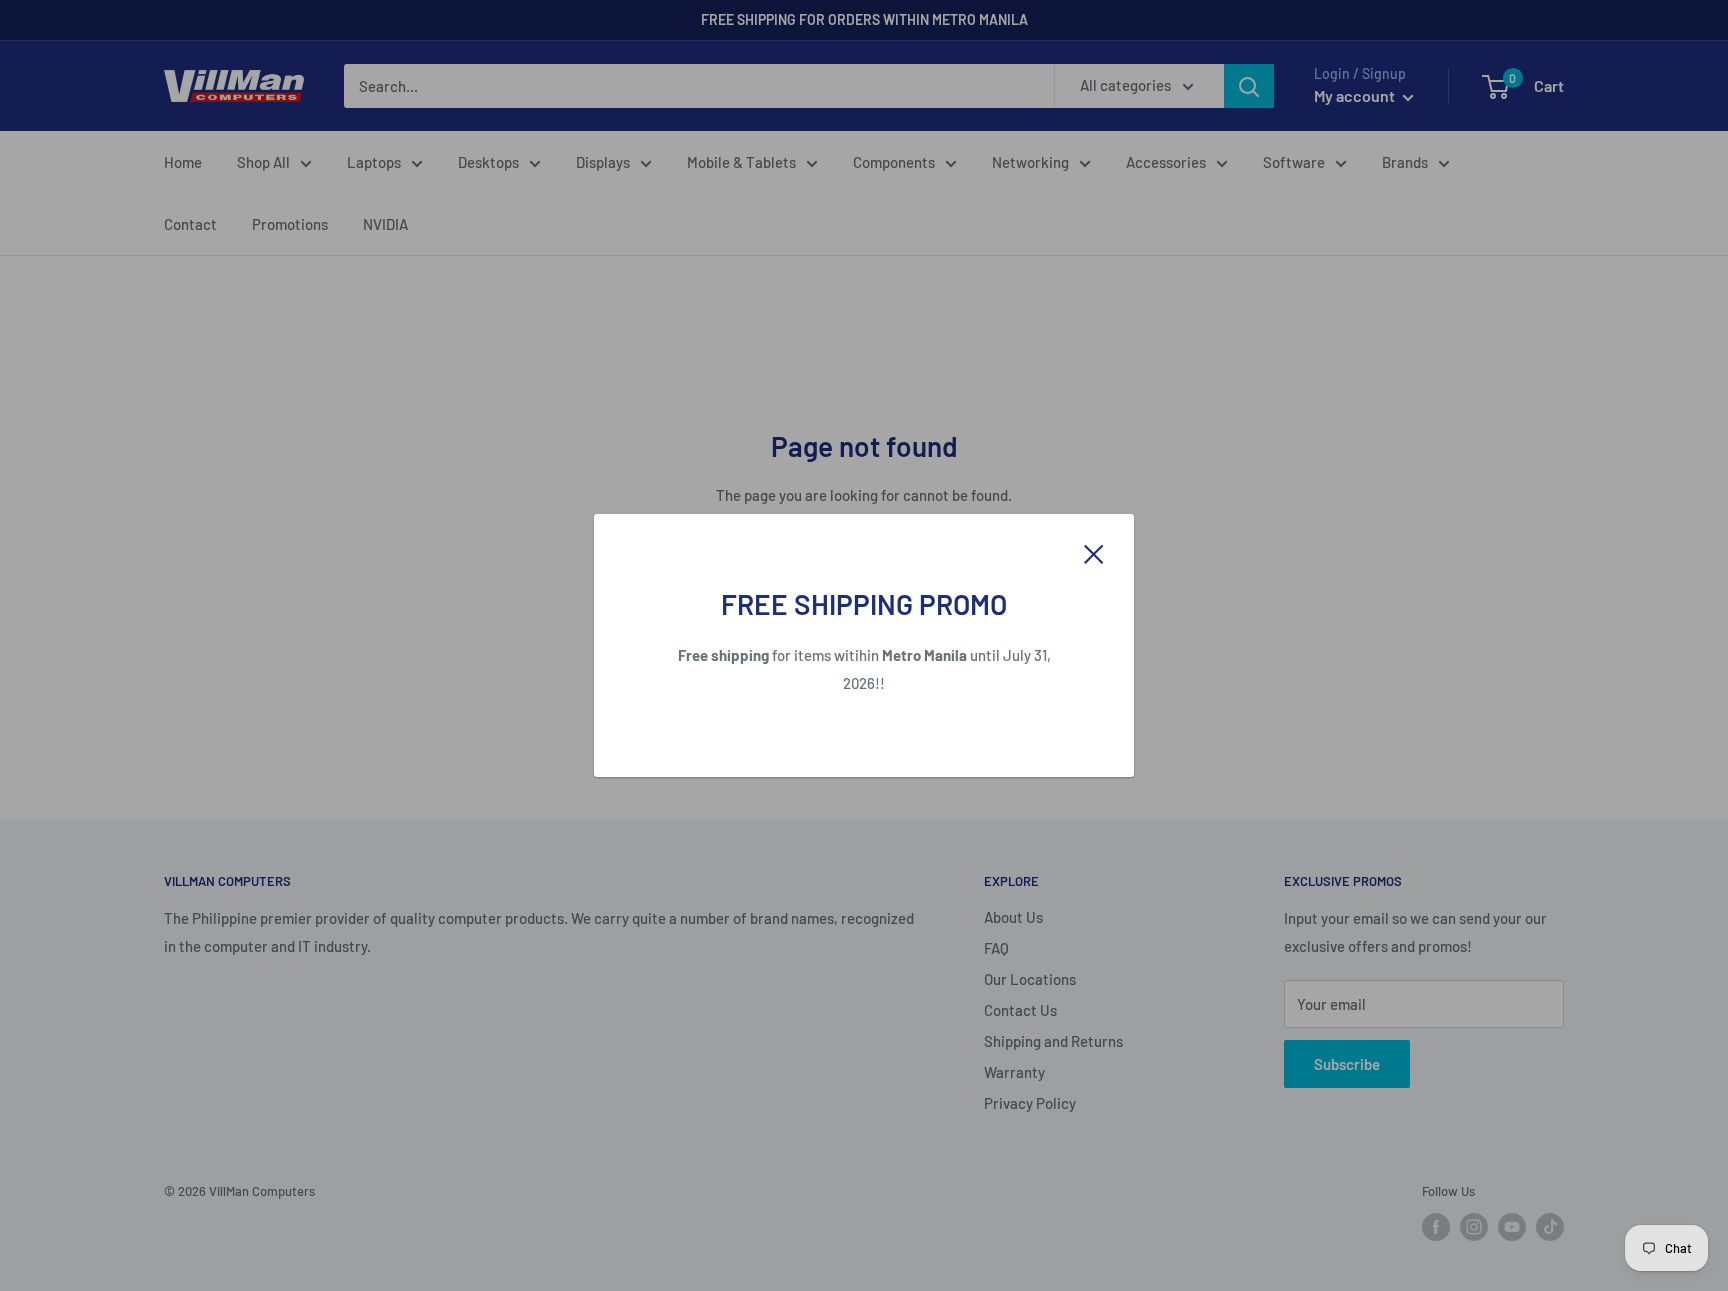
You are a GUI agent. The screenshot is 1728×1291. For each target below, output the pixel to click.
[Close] (1094, 552)
